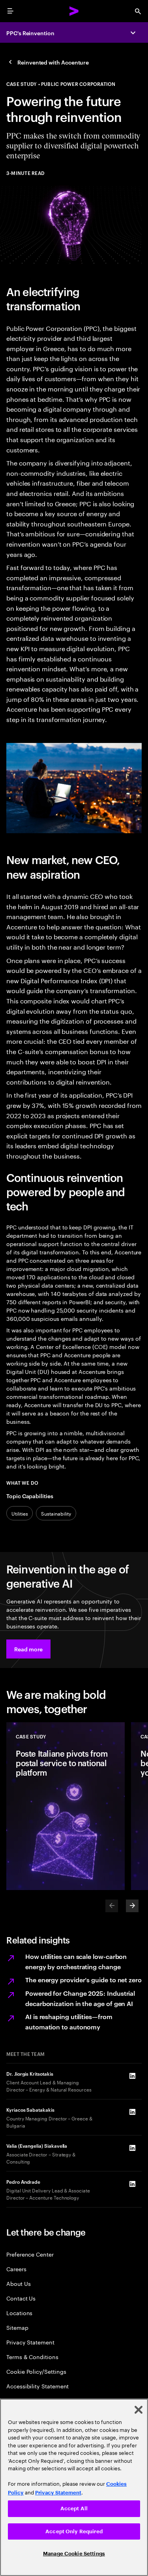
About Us (18, 2283)
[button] (28, 1649)
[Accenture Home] (74, 11)
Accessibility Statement (37, 2386)
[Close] (139, 2410)
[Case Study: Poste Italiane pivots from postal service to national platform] (66, 1806)
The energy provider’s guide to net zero (83, 1979)
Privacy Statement (30, 2342)
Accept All (74, 2509)
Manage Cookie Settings (74, 2554)
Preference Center (30, 2254)
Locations (19, 2313)
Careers (16, 2269)
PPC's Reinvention (30, 33)
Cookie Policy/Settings (36, 2371)
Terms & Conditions (32, 2357)
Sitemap (17, 2327)
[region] (74, 2487)
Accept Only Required (74, 2531)
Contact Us (21, 2298)
